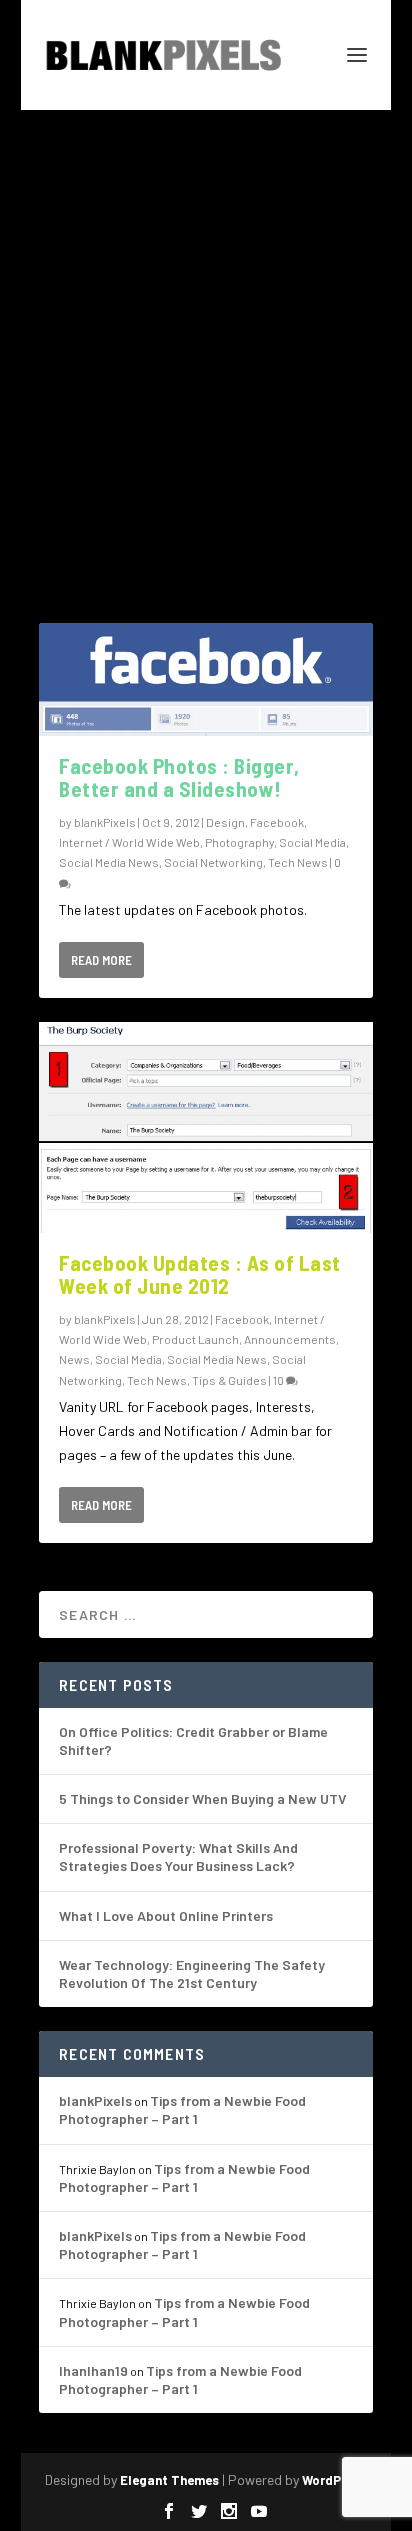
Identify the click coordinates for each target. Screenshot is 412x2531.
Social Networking (213, 862)
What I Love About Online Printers (166, 1915)
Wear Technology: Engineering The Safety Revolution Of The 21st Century (192, 1973)
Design (225, 822)
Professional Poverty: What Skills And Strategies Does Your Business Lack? (178, 1856)
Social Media (312, 842)
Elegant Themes (169, 2480)
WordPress (334, 2480)
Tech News (298, 862)
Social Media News (109, 862)
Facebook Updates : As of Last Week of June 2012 (200, 1274)
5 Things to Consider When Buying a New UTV (203, 1798)
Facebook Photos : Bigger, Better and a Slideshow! (179, 777)
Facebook (277, 822)
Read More (101, 960)
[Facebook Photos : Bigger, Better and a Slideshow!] (206, 679)
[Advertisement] (206, 326)
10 (279, 1380)
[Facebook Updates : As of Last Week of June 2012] (206, 1127)
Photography (239, 842)
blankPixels (105, 822)
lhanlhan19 (93, 2370)
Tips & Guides (229, 1380)
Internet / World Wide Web (129, 842)
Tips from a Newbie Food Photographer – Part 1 (182, 2109)
